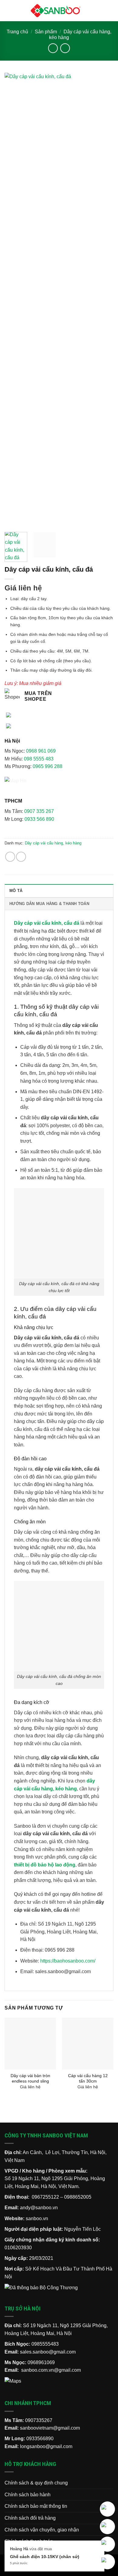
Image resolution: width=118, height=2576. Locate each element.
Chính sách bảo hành (28, 2495)
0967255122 (45, 2197)
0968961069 (41, 2362)
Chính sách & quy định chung (36, 2483)
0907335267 (39, 2420)
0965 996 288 (48, 766)
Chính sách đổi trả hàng (30, 2518)
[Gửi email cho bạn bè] (21, 857)
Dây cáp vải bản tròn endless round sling (30, 2078)
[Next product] (53, 48)
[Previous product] (65, 48)
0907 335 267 (39, 811)
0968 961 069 (41, 751)
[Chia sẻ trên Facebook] (10, 857)
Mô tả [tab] (16, 891)
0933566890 (40, 2439)
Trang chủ (17, 32)
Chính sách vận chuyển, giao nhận (42, 2530)
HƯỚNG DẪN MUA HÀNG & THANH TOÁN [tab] (49, 904)
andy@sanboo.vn (39, 2208)
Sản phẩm (46, 32)
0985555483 (45, 2344)
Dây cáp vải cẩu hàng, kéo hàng (53, 843)
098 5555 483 (39, 759)
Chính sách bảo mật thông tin (36, 2506)
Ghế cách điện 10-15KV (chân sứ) (45, 2557)
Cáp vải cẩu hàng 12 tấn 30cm (88, 2078)
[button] (8, 10)
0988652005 (78, 2197)
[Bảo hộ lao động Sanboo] (56, 11)
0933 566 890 (39, 819)
